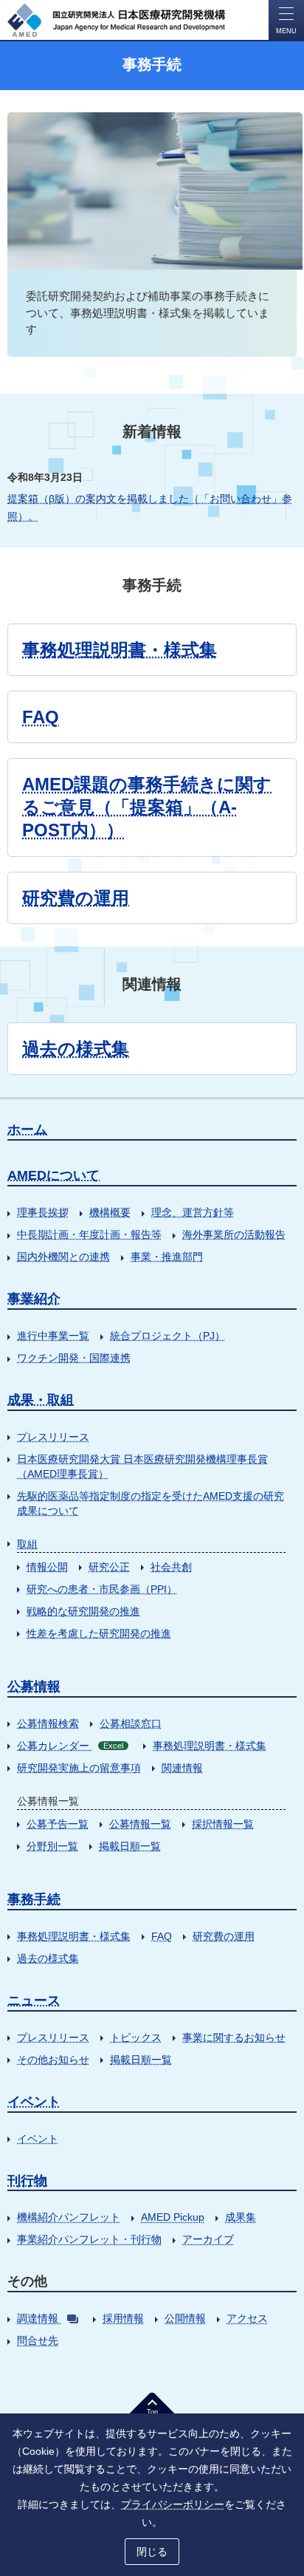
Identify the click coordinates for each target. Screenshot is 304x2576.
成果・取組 (41, 1400)
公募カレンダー (70, 1746)
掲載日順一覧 (130, 1846)
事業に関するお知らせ (234, 2037)
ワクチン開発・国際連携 (74, 1358)
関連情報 (182, 1768)
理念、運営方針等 (193, 1212)
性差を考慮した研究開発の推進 (99, 1633)
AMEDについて (53, 1175)
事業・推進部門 (167, 1257)
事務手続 (34, 1899)
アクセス (247, 2318)
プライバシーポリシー (173, 2504)
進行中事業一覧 (53, 1336)
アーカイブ (208, 2239)
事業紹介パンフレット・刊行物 (89, 2239)
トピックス (136, 2037)
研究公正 (109, 1567)
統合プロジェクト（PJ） (167, 1336)
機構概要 (110, 1212)
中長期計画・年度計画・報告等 (89, 1234)
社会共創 (171, 1567)
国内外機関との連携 (63, 1257)
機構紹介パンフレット (69, 2217)
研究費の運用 (76, 898)
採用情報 (123, 2318)
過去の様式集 (76, 1049)
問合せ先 (38, 2340)
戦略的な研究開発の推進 (83, 1611)
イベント (34, 2102)
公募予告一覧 (58, 1824)
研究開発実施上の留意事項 (79, 1768)
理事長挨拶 (43, 1212)
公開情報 (185, 2318)
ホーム (27, 1130)
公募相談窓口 (131, 1723)
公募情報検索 (48, 1723)
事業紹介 (34, 1299)
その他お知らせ (53, 2060)
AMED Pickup (173, 2217)
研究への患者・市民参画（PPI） (102, 1589)
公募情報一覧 (140, 1824)
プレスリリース (53, 1437)
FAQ (41, 717)
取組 (27, 1544)
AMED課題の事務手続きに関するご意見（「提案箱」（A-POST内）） (147, 807)
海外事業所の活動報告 (234, 1234)
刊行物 (27, 2181)
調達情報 (38, 2318)
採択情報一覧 (223, 1824)
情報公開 (47, 1567)
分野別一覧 (52, 1846)
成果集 (241, 2217)
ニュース (34, 2001)
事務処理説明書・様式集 (120, 650)
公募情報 (34, 1687)
